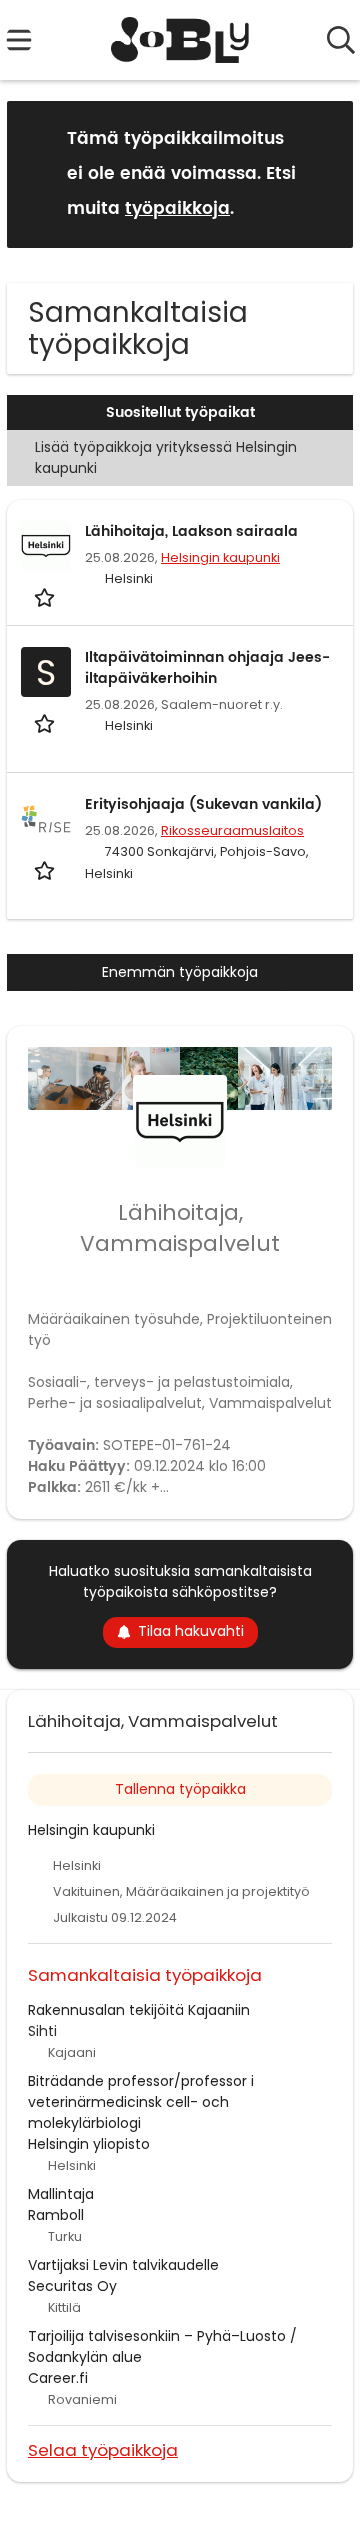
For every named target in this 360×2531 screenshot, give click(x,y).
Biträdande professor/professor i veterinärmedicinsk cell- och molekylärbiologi (141, 2102)
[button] (322, 173)
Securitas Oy (72, 2286)
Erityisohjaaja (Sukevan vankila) (203, 804)
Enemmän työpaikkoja (180, 972)
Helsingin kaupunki (220, 557)
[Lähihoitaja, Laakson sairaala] (46, 546)
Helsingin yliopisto (89, 2144)
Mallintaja (61, 2194)
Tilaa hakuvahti (191, 1631)
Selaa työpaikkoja (103, 2449)
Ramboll (56, 2215)
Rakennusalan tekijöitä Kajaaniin (139, 2010)
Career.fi (58, 2378)
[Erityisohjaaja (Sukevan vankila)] (46, 819)
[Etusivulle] (180, 40)
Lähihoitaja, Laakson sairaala (191, 531)
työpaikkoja (177, 209)
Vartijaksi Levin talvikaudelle (123, 2265)
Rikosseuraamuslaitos (232, 830)
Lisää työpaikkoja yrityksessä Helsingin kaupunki (166, 457)
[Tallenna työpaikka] (46, 596)
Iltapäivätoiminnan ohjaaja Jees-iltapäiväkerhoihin (207, 668)
